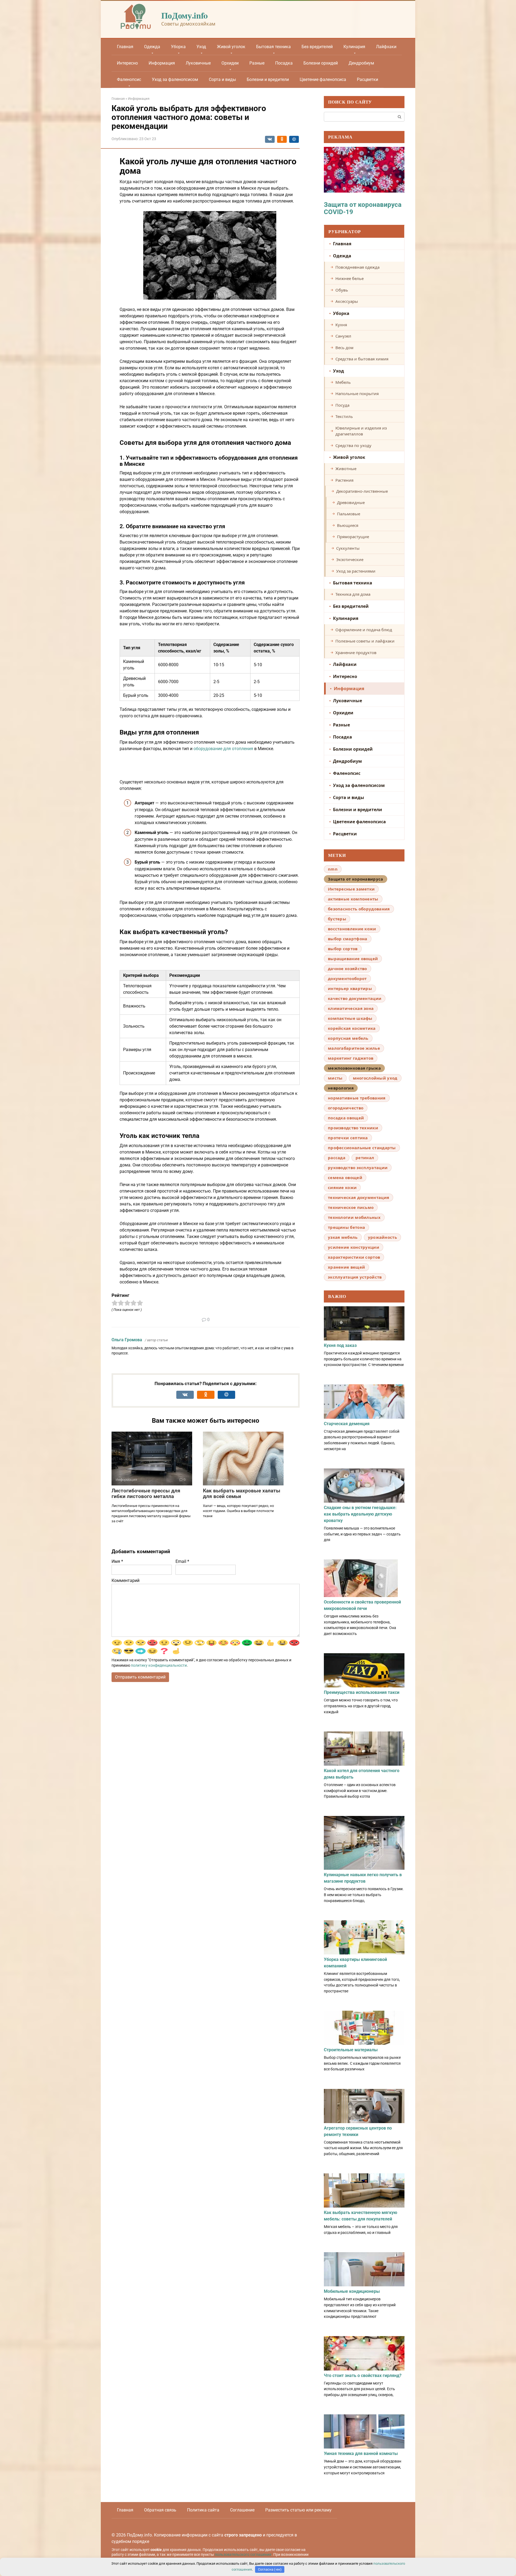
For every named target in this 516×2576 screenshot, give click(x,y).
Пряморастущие (353, 537)
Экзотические (350, 559)
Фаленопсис (129, 79)
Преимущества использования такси (362, 1692)
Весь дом (344, 347)
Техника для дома (353, 594)
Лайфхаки (386, 47)
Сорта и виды (222, 79)
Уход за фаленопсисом (175, 79)
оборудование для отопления (223, 749)
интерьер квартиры (350, 988)
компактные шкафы (350, 1018)
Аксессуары (347, 301)
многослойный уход (375, 1078)
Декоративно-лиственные (362, 491)
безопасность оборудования (359, 909)
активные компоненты (353, 899)
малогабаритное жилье (354, 1048)
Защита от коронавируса (356, 879)
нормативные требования (357, 1098)
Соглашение (242, 2510)
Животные (346, 469)
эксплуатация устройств (355, 1277)
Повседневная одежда (357, 267)
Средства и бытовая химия (362, 359)
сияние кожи (342, 1187)
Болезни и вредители (268, 79)
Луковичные (198, 63)
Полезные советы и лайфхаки (365, 641)
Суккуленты (348, 548)
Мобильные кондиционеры (352, 2291)
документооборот (347, 978)
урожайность (382, 1237)
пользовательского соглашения (243, 2555)
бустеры (337, 919)
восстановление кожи (352, 929)
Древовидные (351, 502)
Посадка (284, 63)
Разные (257, 63)
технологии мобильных (354, 1217)
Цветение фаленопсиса (323, 79)
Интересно (127, 63)
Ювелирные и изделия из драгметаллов (361, 431)
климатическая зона (351, 1008)
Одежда (152, 47)
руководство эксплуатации (358, 1168)
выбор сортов (343, 949)
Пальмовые (349, 514)
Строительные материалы (351, 2050)
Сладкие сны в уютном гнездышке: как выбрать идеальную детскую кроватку (360, 1514)
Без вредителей (317, 47)
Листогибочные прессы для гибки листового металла (146, 1493)
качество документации (355, 998)
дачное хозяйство (347, 968)
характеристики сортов (354, 1257)
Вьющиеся (348, 525)
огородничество (346, 1108)
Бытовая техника (273, 47)
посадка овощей (346, 1118)
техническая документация (359, 1197)
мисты (335, 1078)
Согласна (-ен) (270, 2569)
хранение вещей (346, 1267)
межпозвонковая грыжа (354, 1068)
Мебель (343, 382)
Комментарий (126, 1580)
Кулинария (354, 47)
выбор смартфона (348, 939)
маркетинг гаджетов (351, 1058)
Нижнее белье (350, 278)
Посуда (342, 405)
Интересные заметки (351, 889)
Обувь (342, 290)
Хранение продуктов (356, 652)
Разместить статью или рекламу (298, 2510)
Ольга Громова (127, 1340)
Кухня (341, 325)
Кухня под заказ (340, 1345)
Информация (162, 63)
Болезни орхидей (321, 63)
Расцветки (368, 79)
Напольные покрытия (357, 393)
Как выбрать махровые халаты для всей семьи (242, 1493)
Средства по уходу (353, 445)
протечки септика (348, 1138)
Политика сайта (203, 2510)
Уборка (178, 47)
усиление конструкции (354, 1247)
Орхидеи (230, 63)
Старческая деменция (347, 1424)
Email (182, 1561)
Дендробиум (361, 63)
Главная (125, 47)
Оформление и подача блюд (364, 630)
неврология (341, 1088)
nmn (333, 869)
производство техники (353, 1128)
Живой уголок (231, 47)
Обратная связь (160, 2510)
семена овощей (345, 1177)
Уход (201, 47)
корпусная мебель (348, 1038)
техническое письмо (351, 1207)
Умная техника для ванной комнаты (361, 2453)
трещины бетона (346, 1227)
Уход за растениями (356, 571)
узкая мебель (343, 1237)
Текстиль (344, 416)
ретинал (365, 1158)
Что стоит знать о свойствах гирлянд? (363, 2375)
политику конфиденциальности (159, 1665)
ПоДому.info (184, 15)
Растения (344, 480)
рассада (337, 1158)
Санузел (343, 336)
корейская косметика (352, 1028)
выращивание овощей (353, 959)
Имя (117, 1561)
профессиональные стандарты (362, 1148)
